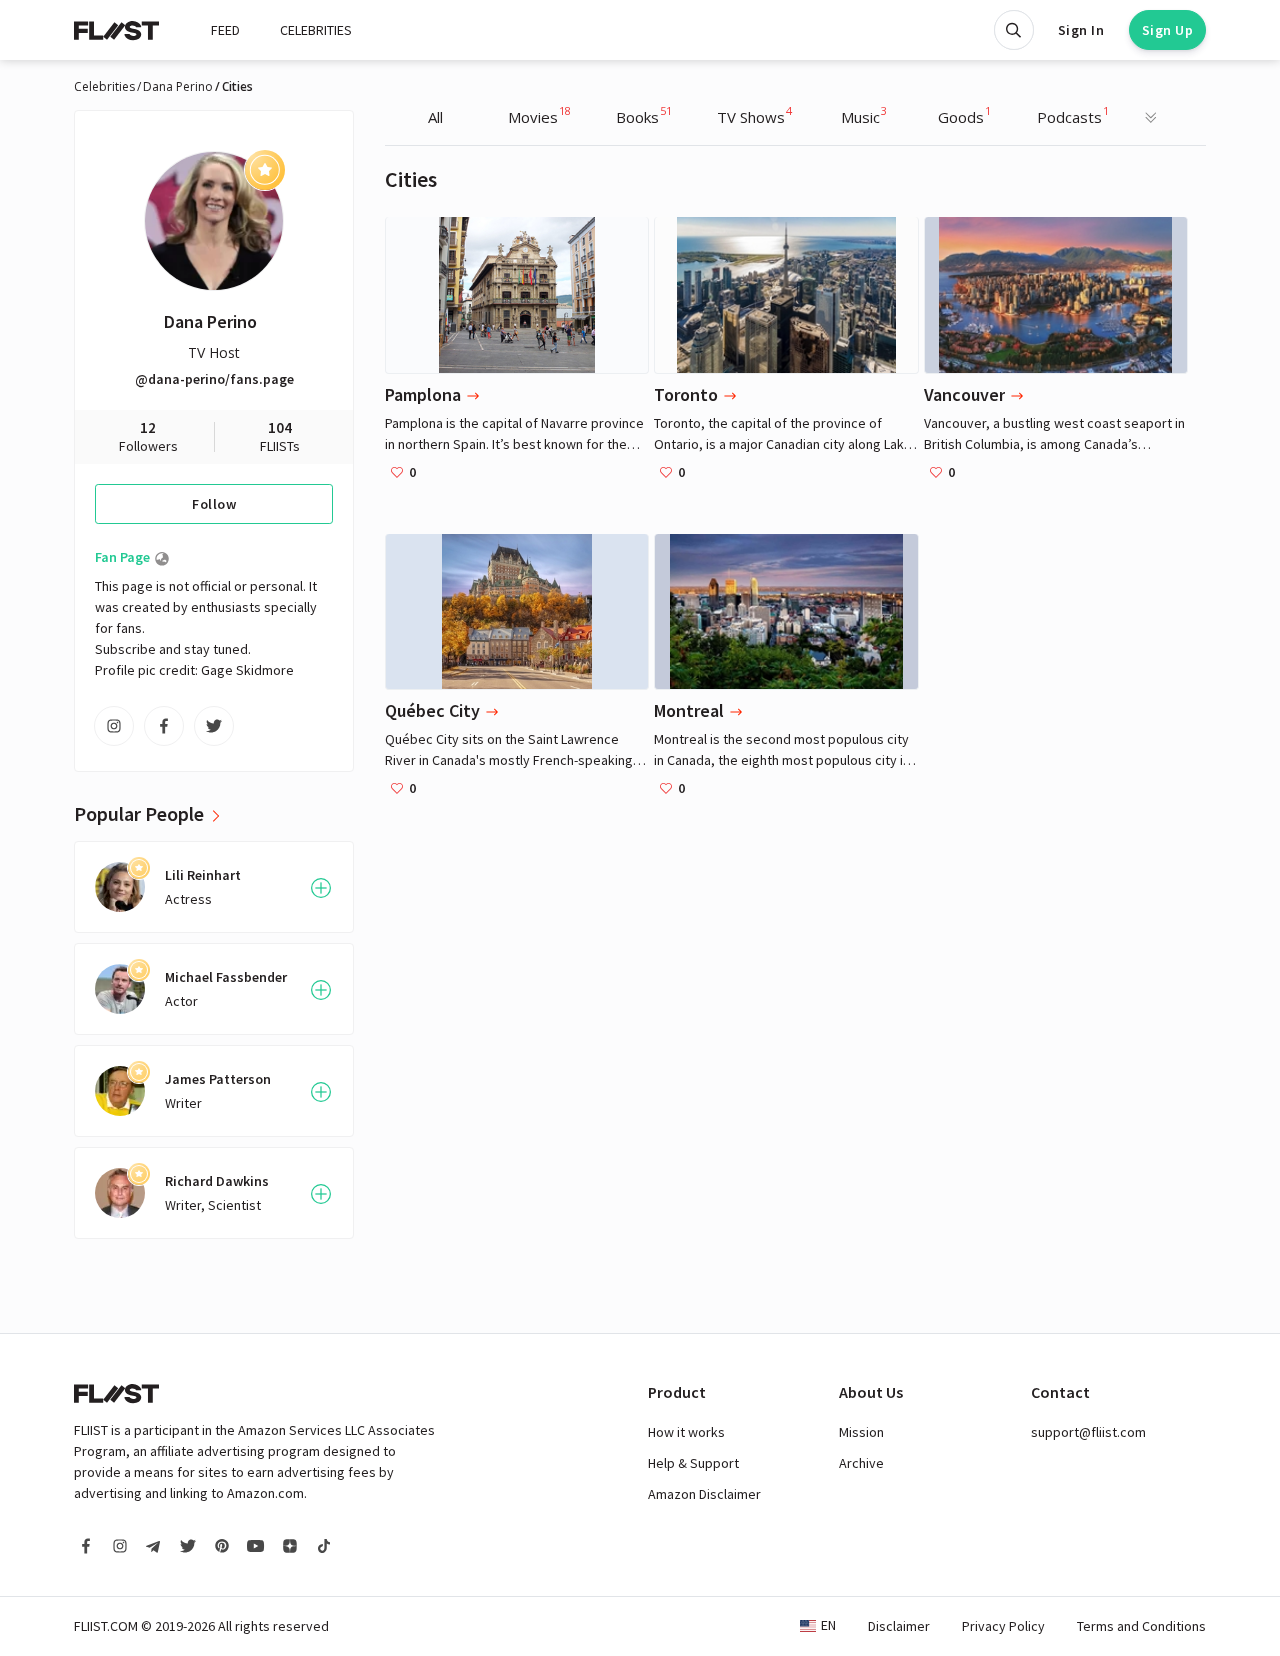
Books (644, 115)
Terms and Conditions (1141, 1626)
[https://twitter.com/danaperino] (214, 726)
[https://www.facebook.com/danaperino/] (164, 726)
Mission (861, 1432)
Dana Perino (178, 87)
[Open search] (1014, 30)
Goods (964, 115)
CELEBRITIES (316, 30)
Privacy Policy (1003, 1626)
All (435, 117)
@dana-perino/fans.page (214, 379)
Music (864, 115)
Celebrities (104, 87)
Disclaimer (899, 1626)
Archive (861, 1463)
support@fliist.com (1088, 1432)
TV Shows (754, 115)
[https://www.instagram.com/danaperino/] (114, 726)
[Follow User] (321, 888)
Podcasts (1073, 115)
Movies (539, 115)
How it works (686, 1432)
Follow (214, 504)
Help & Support (693, 1463)
